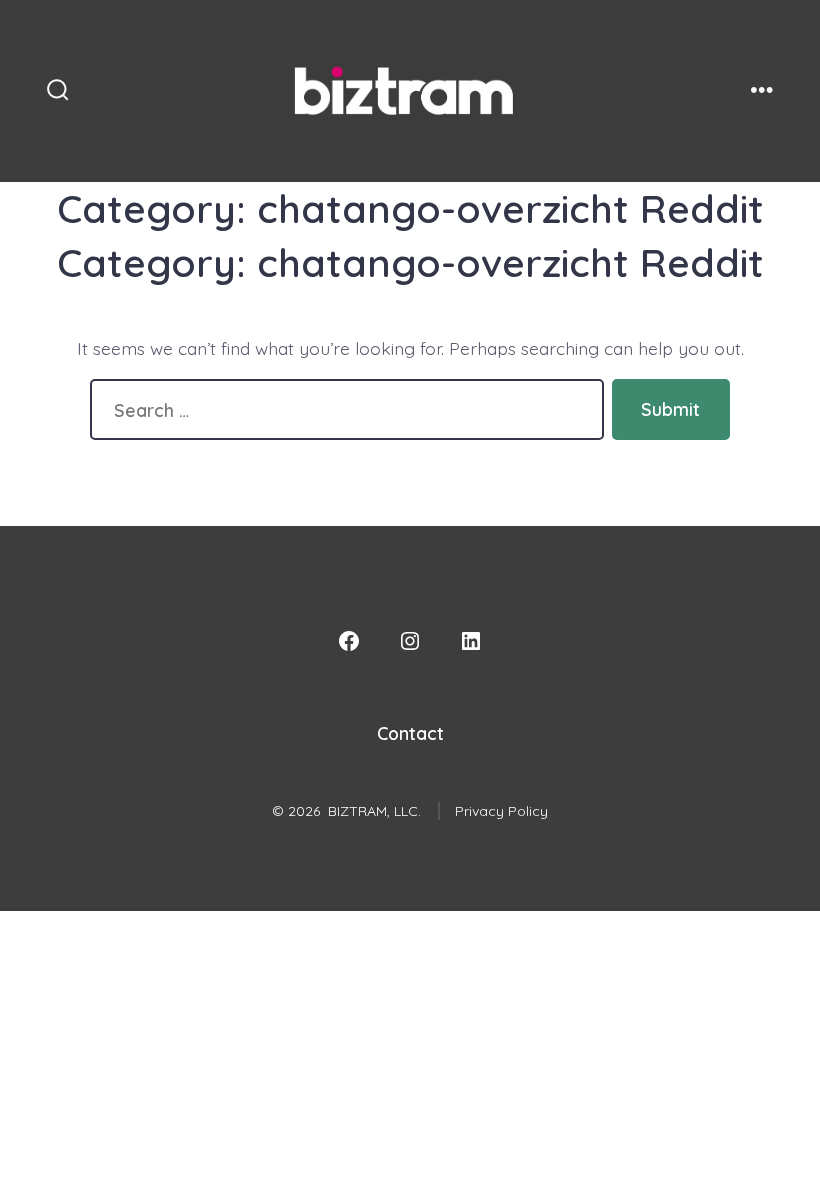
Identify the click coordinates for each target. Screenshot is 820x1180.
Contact (410, 733)
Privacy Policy (501, 811)
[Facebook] (349, 641)
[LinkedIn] (471, 641)
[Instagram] (410, 641)
